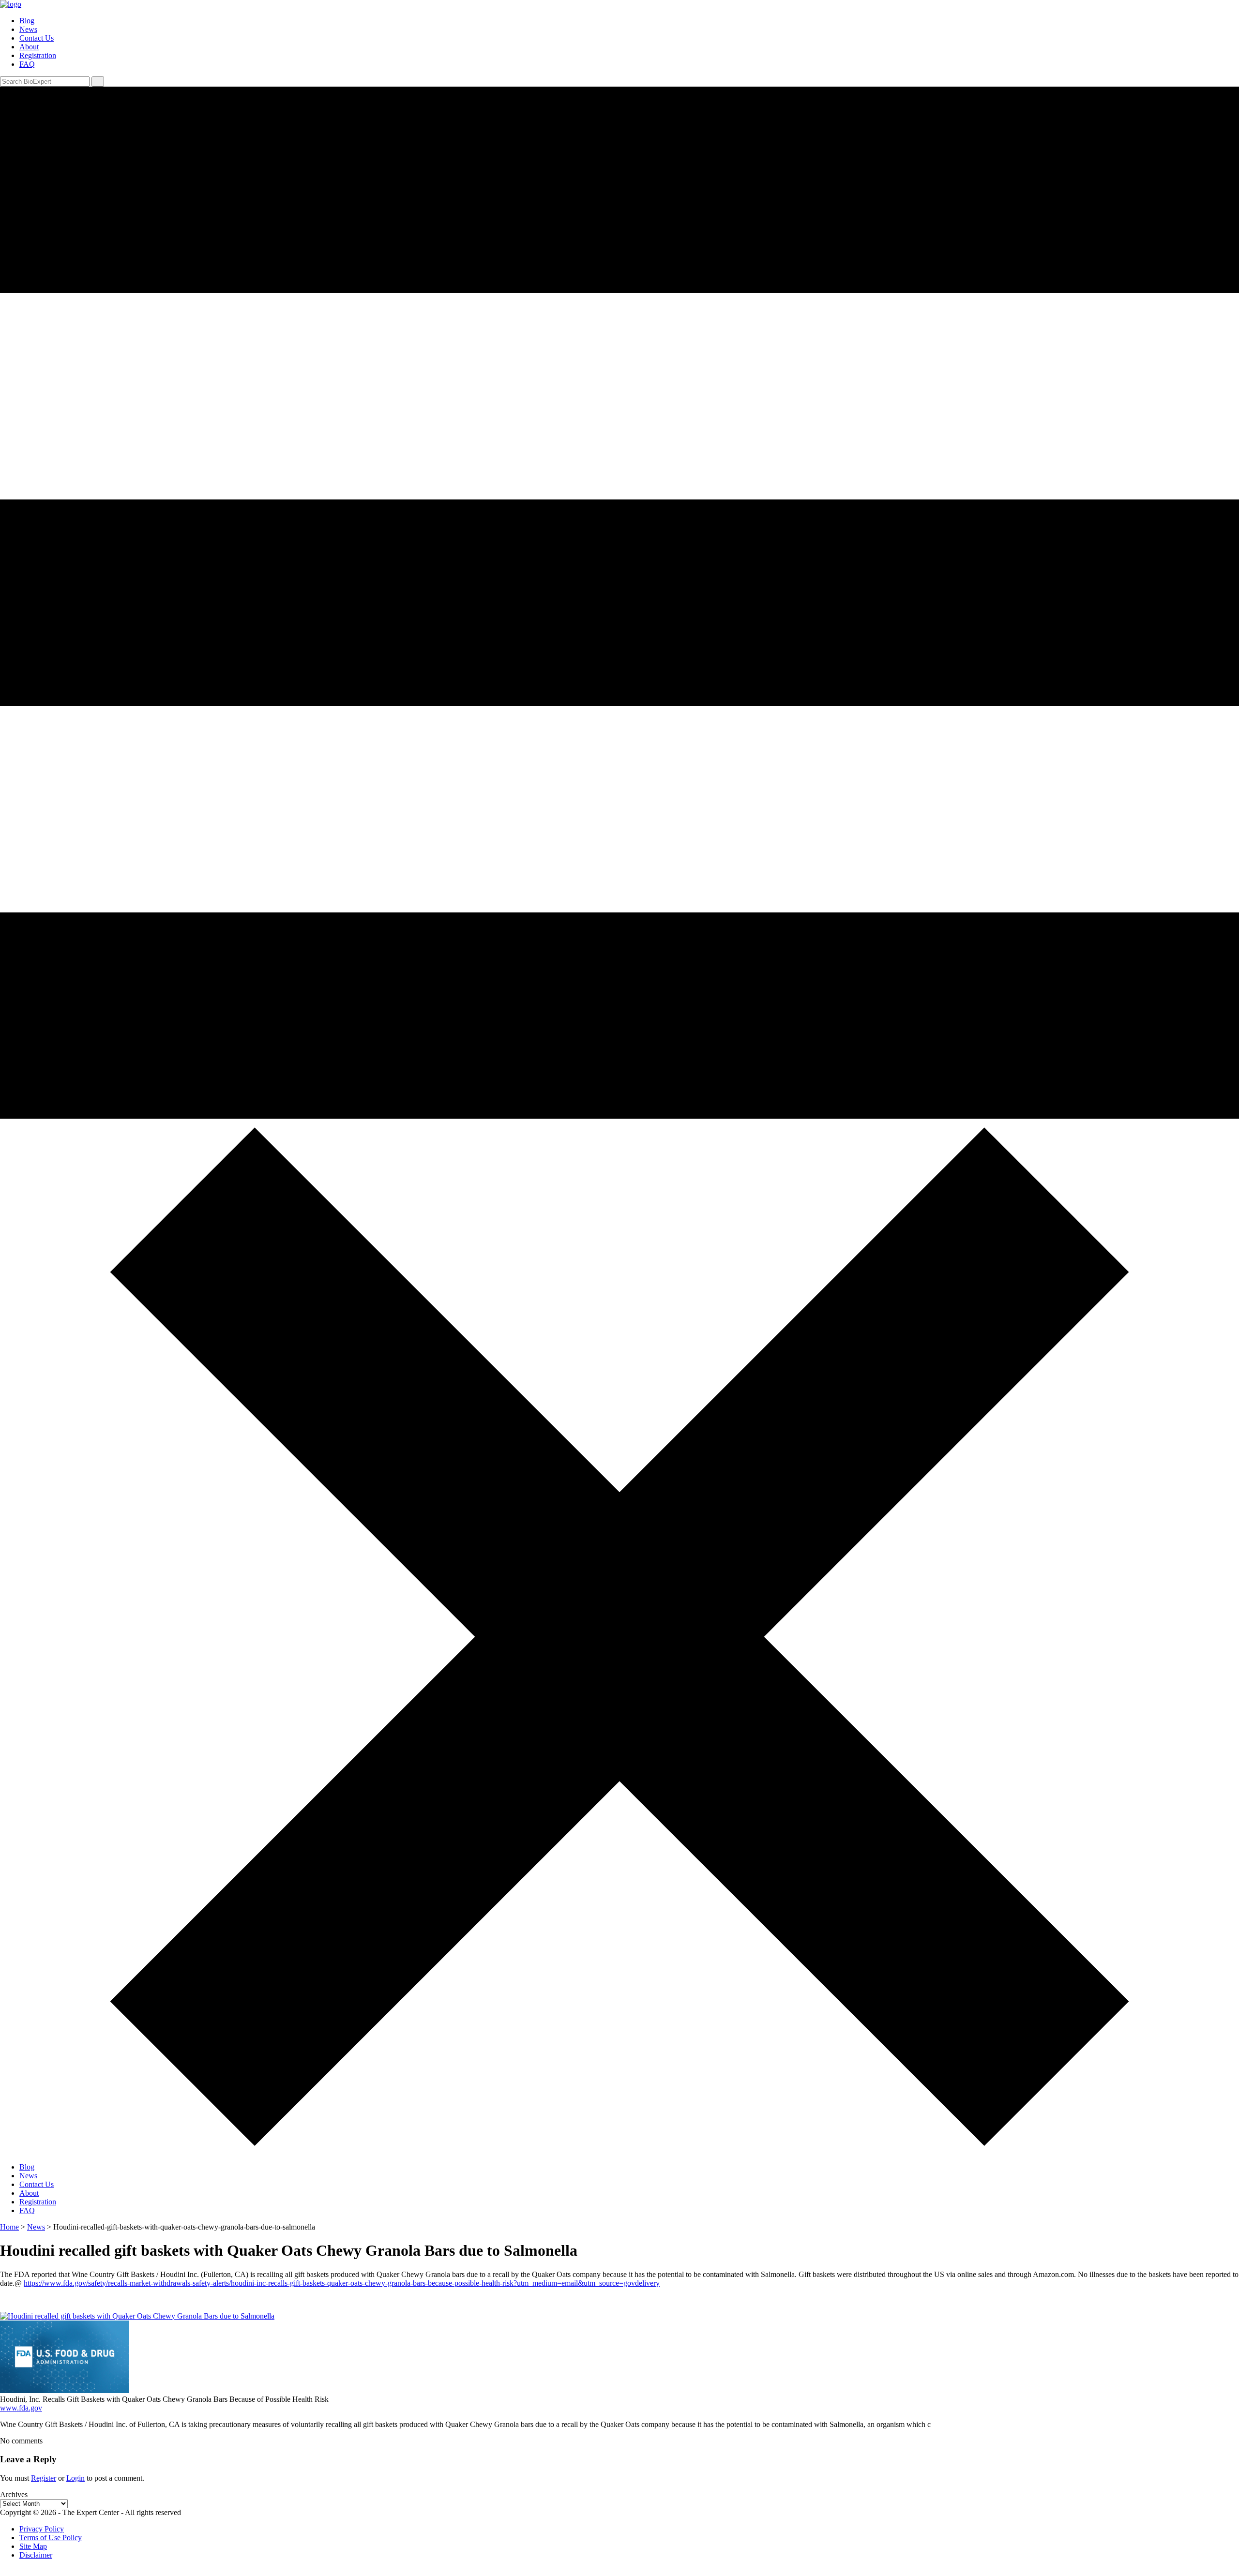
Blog (27, 21)
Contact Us (37, 38)
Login (76, 2478)
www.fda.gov (21, 2408)
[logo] (11, 4)
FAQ (27, 64)
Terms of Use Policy (51, 2538)
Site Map (33, 2546)
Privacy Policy (42, 2529)
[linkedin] (3, 2571)
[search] (98, 82)
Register (44, 2478)
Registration (38, 55)
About (29, 47)
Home (9, 2227)
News (28, 29)
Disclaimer (36, 2555)
